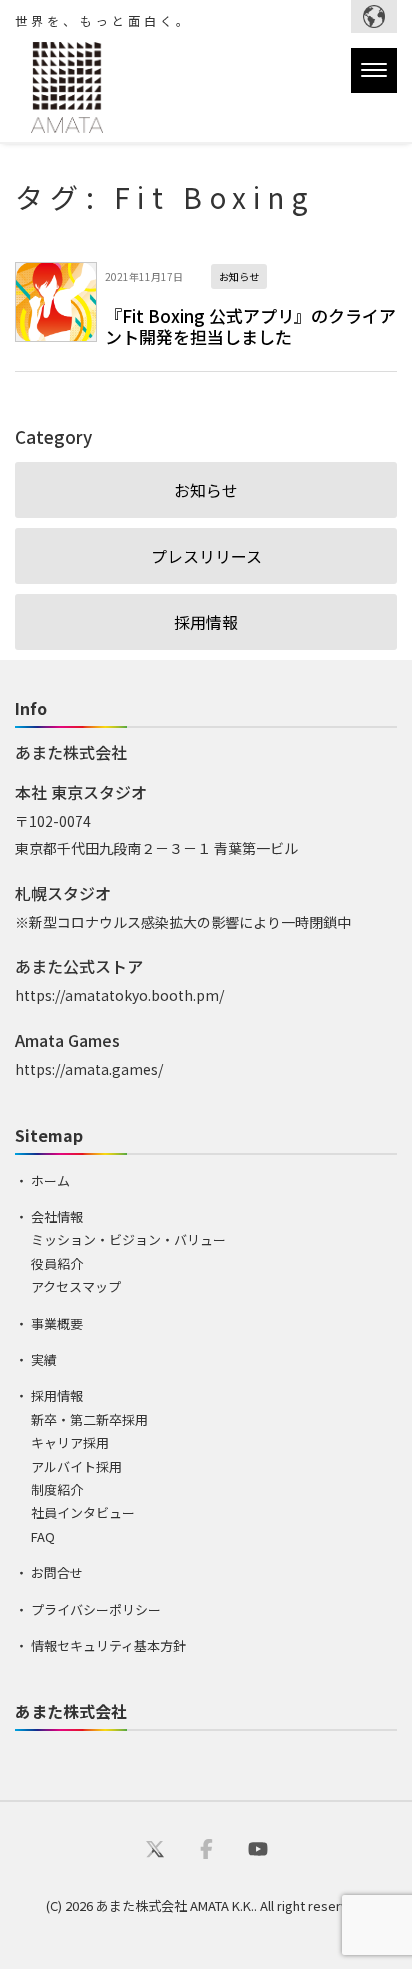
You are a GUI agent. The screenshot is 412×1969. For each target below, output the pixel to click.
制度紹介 (57, 1489)
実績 (44, 1359)
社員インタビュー (83, 1512)
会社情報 (57, 1216)
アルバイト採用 (76, 1466)
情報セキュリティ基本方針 (108, 1645)
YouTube (258, 1848)
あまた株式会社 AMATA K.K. (175, 1905)
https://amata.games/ (89, 1069)
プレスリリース (206, 556)
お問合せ (57, 1572)
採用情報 (206, 622)
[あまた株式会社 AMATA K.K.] (59, 91)
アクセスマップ (76, 1286)
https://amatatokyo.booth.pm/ (119, 995)
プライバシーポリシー (96, 1609)
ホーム (50, 1180)
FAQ (43, 1536)
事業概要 (57, 1323)
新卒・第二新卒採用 (89, 1419)
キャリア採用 (70, 1442)
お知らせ (206, 490)
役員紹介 (57, 1263)
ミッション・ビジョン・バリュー (128, 1239)
